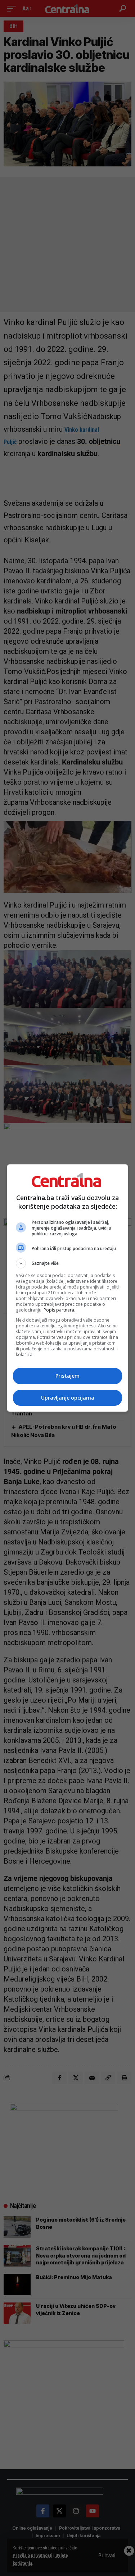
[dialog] (68, 1288)
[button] (68, 1263)
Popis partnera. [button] (59, 1310)
